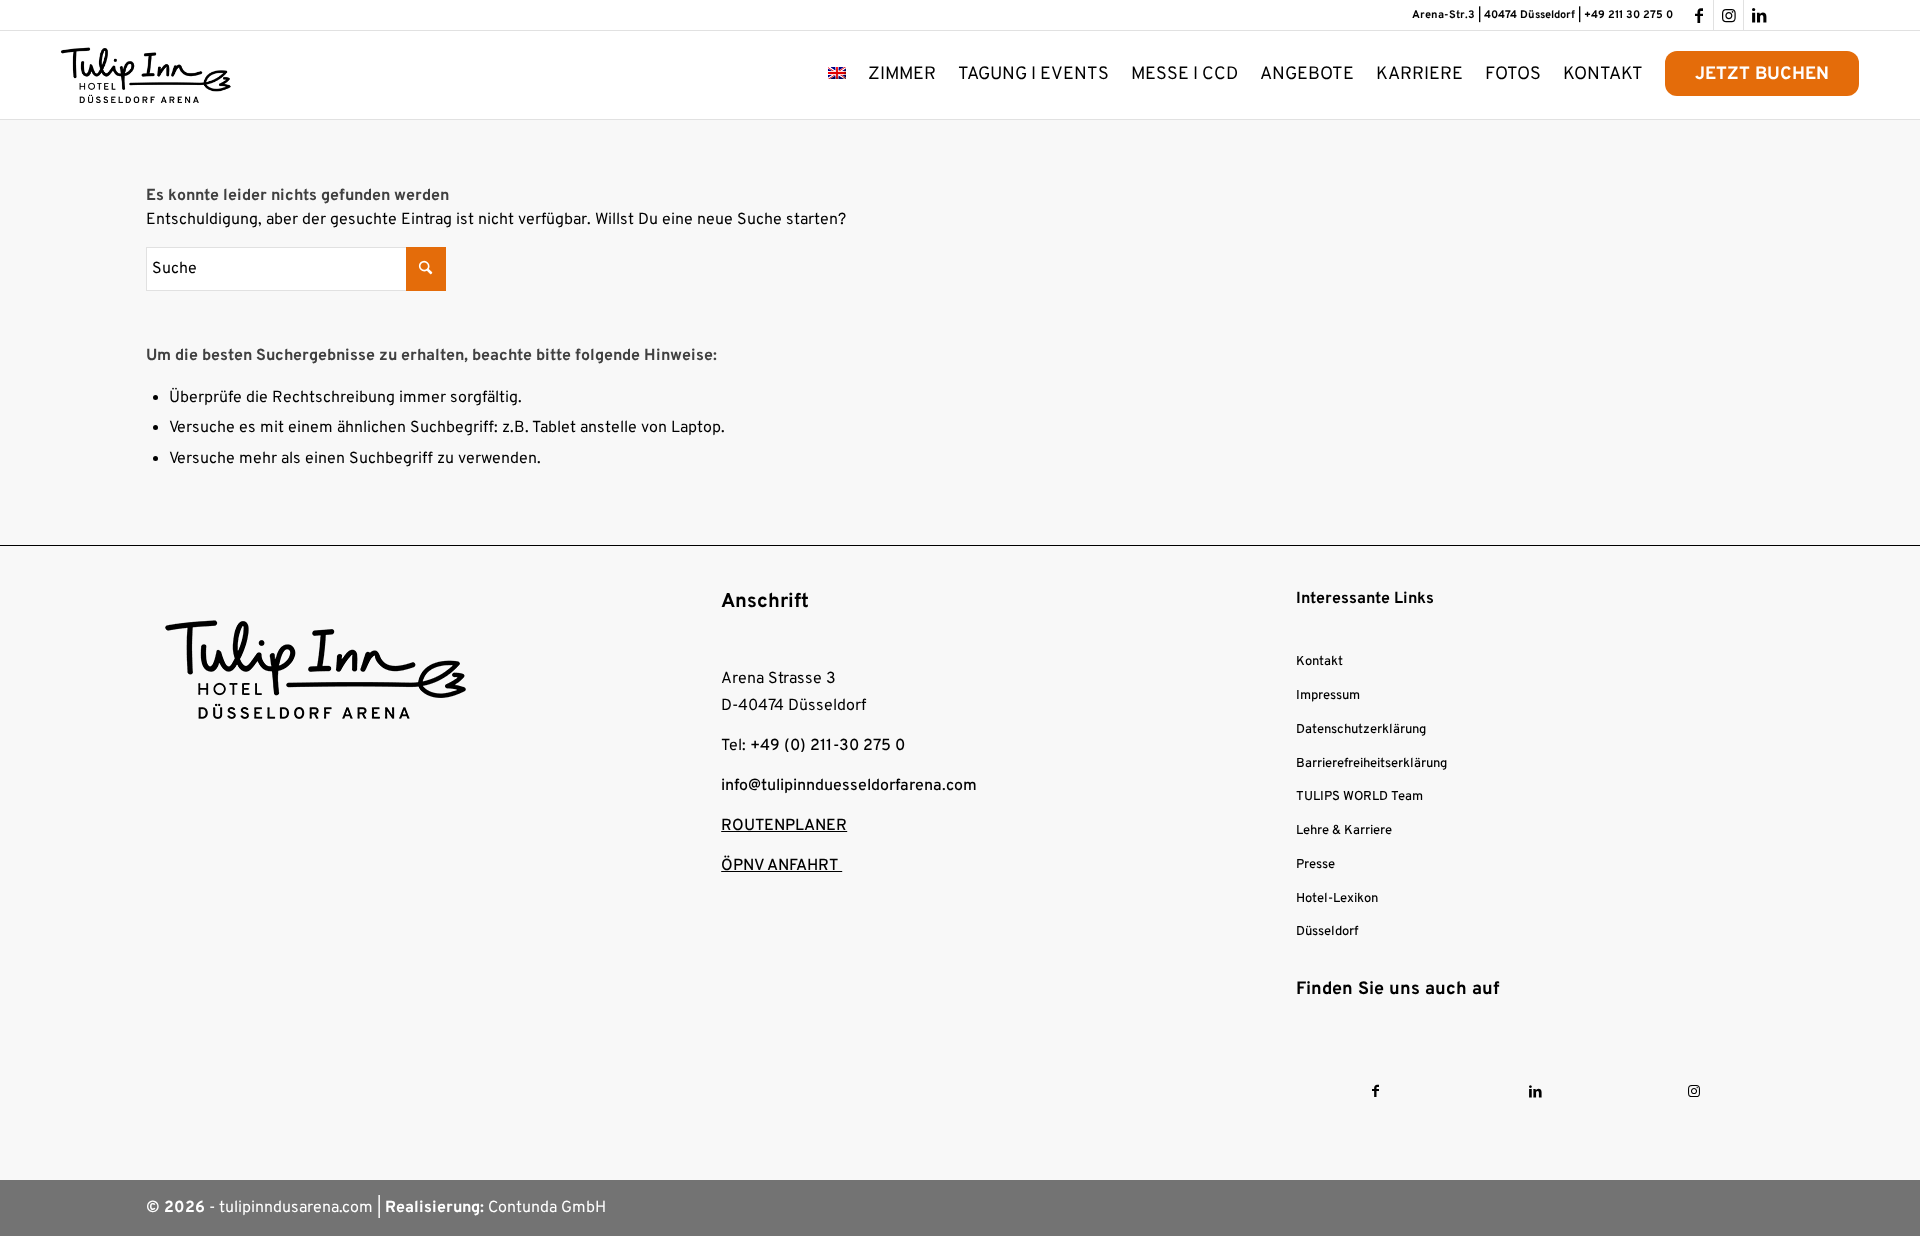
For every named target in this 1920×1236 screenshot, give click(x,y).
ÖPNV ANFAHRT (781, 866)
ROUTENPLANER (784, 826)
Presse (1315, 865)
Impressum (1328, 696)
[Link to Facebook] (1375, 1092)
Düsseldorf (1327, 932)
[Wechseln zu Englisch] (837, 75)
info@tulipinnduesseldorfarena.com (849, 786)
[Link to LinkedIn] (1535, 1092)
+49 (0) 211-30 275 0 (827, 746)
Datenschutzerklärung (1361, 730)
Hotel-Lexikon (1337, 899)
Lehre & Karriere (1344, 831)
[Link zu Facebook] (1698, 15)
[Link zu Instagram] (1728, 15)
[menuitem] (837, 75)
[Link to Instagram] (1694, 1092)
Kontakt (1319, 662)
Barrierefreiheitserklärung (1371, 764)
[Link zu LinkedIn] (1759, 15)
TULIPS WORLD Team (1359, 797)
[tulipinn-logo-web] (146, 75)
